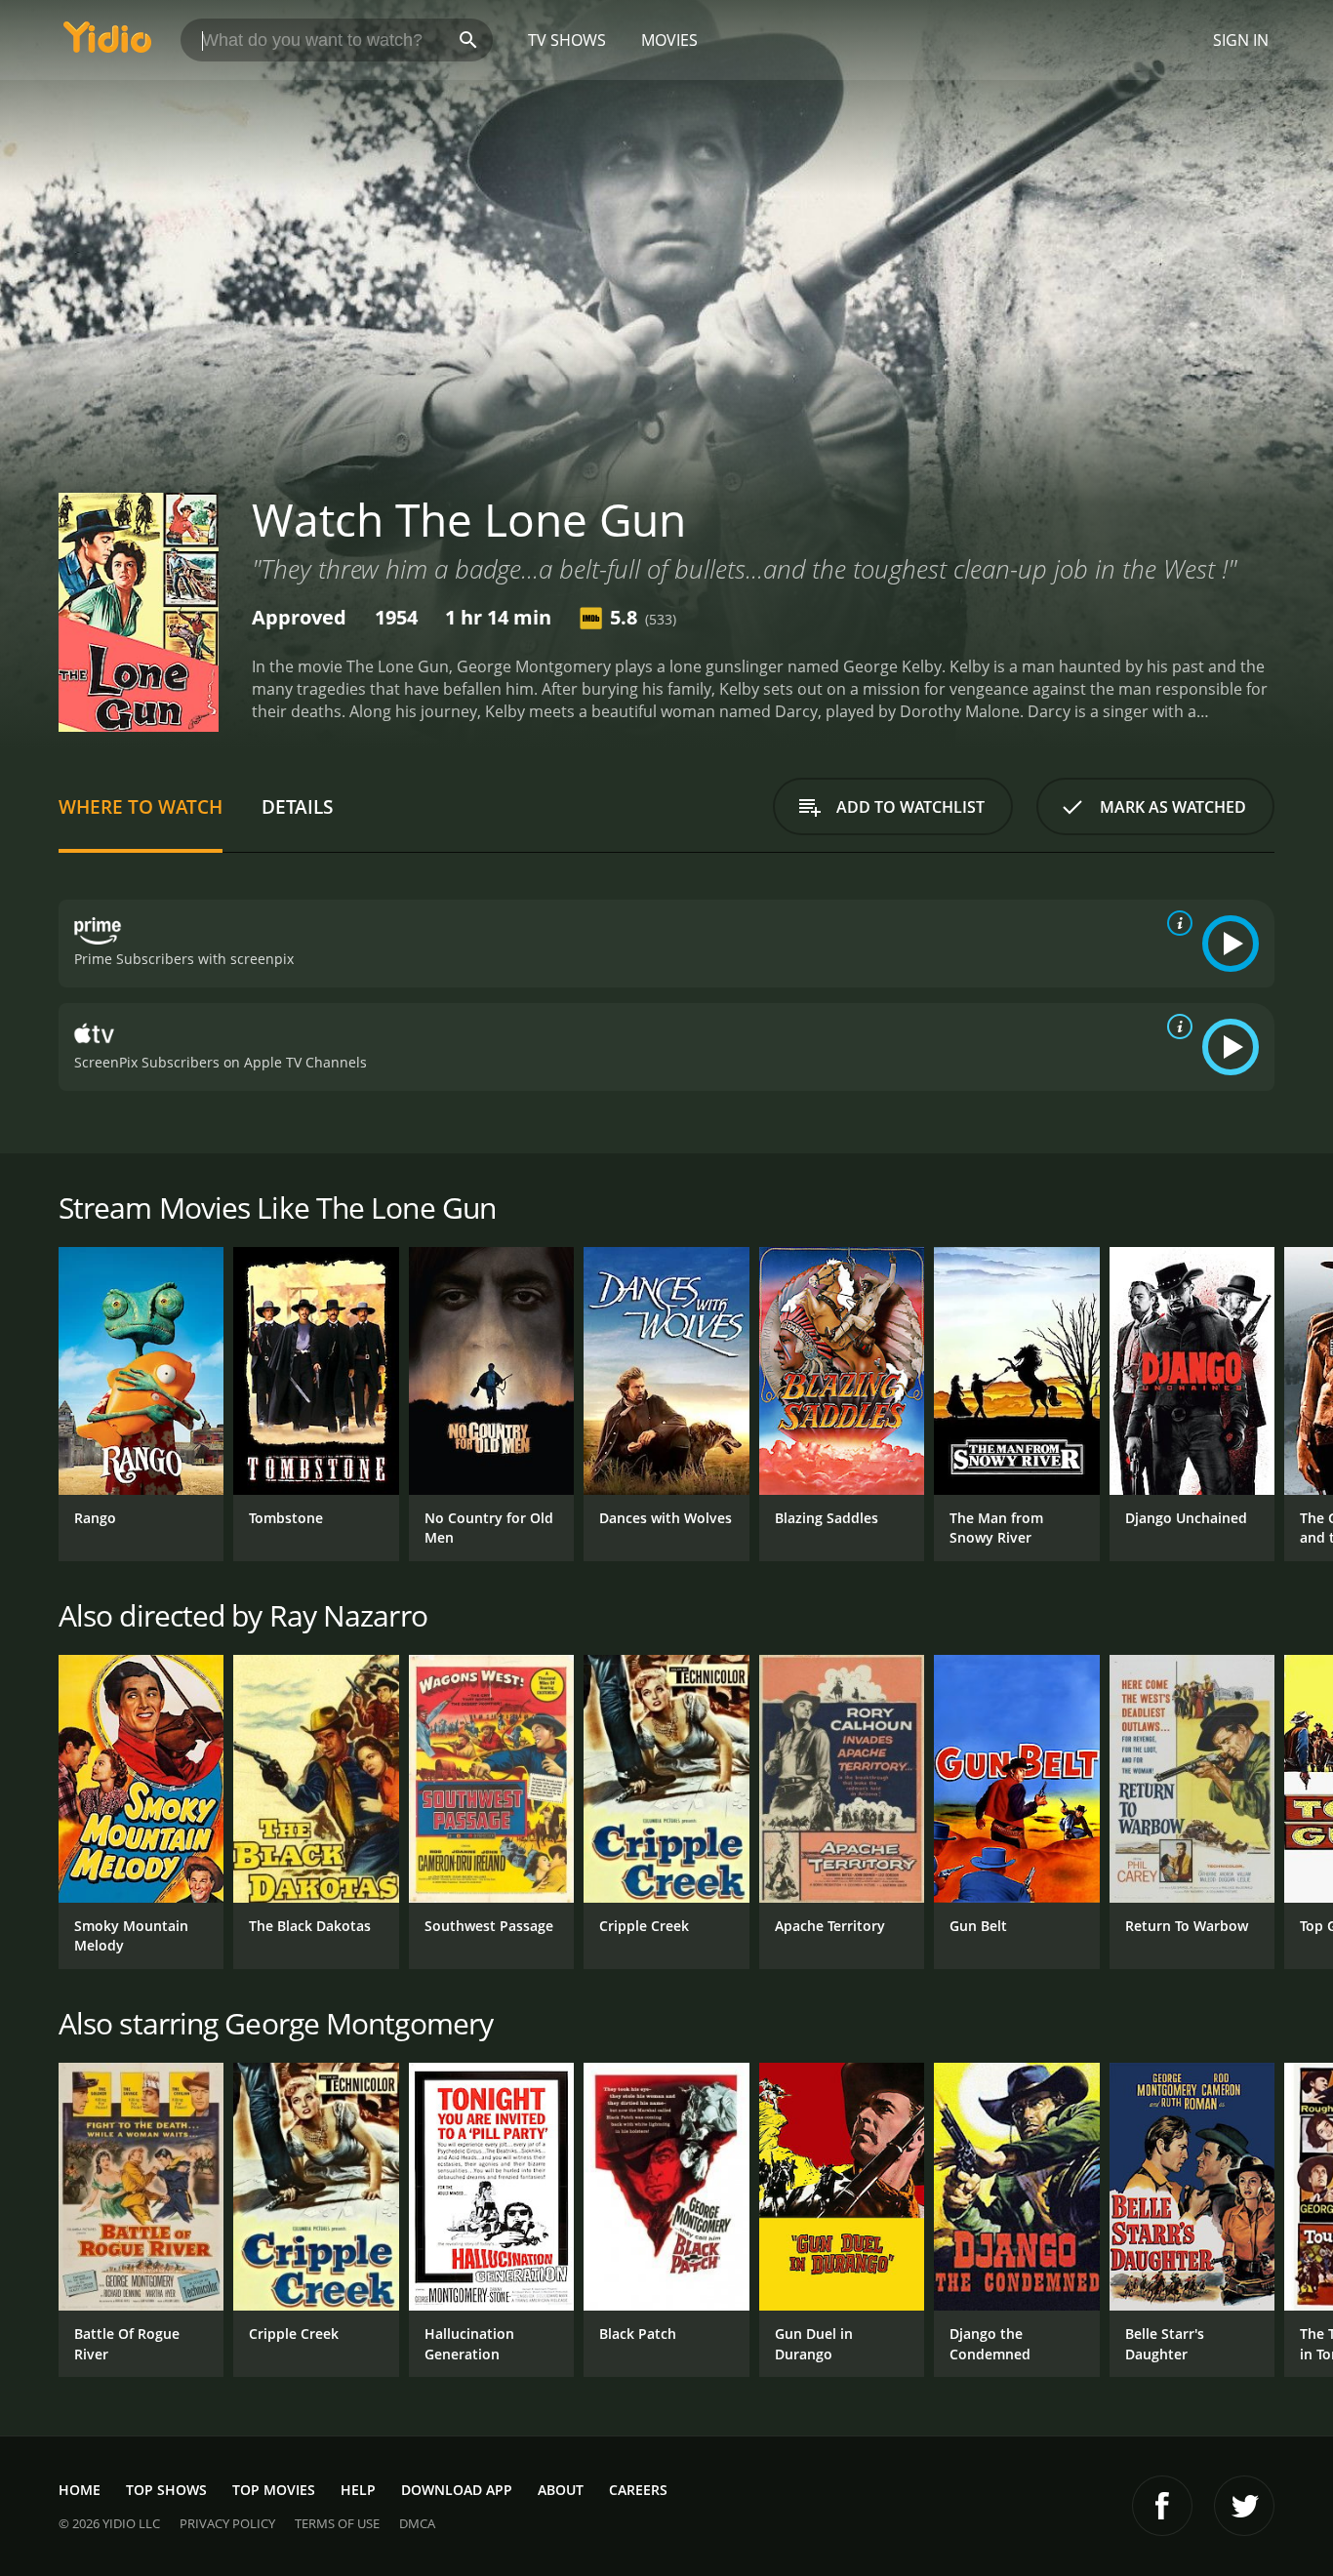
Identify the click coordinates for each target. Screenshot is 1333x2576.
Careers (638, 2490)
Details (297, 806)
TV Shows (567, 40)
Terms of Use (337, 2523)
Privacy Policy (227, 2523)
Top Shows (166, 2490)
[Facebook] (1162, 2506)
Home (80, 2490)
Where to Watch (141, 806)
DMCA (417, 2523)
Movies (669, 40)
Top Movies (274, 2490)
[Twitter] (1244, 2506)
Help (358, 2490)
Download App (457, 2490)
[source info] (1176, 923)
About (561, 2490)
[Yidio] (107, 43)
